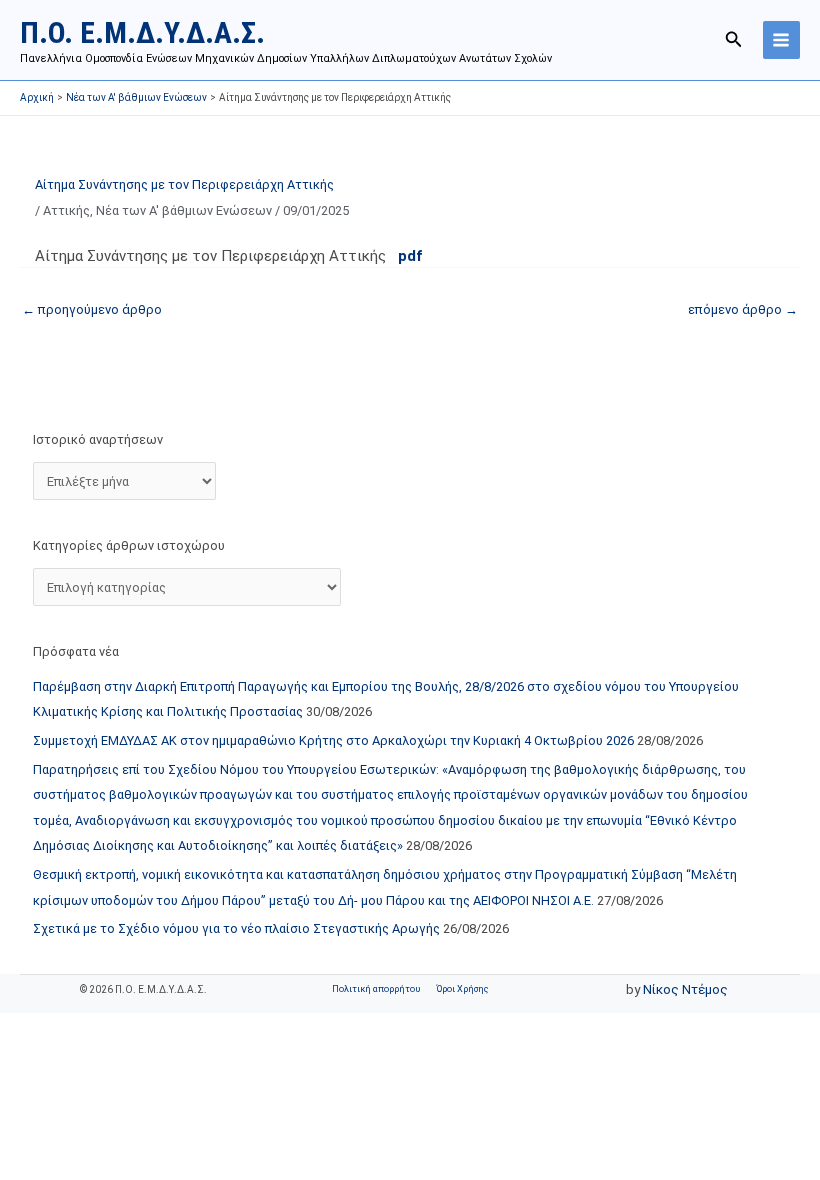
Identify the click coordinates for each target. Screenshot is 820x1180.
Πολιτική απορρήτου (376, 989)
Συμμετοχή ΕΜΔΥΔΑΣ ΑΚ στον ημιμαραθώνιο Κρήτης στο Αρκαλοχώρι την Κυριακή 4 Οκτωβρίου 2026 (333, 740)
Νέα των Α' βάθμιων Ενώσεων (184, 210)
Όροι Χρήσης (462, 989)
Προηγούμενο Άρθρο (92, 309)
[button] (734, 39)
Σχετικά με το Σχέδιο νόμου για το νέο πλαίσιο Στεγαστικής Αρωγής (236, 928)
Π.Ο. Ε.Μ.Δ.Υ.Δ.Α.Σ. (142, 32)
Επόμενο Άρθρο (743, 309)
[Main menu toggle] (781, 39)
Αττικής (66, 210)
